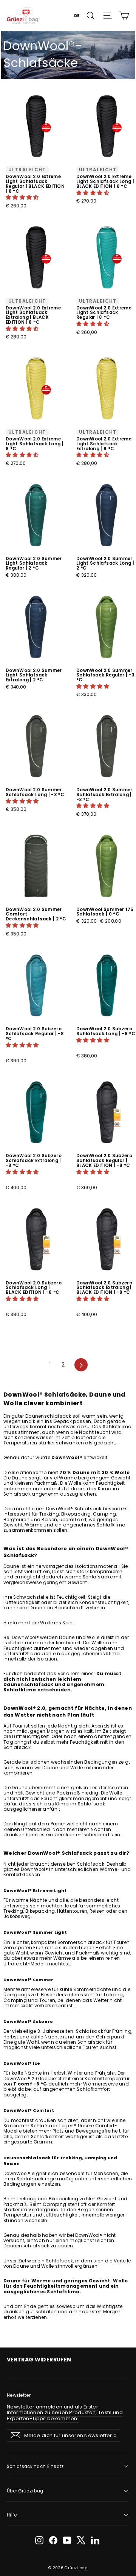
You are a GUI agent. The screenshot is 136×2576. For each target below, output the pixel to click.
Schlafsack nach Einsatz (35, 2466)
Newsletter (19, 2395)
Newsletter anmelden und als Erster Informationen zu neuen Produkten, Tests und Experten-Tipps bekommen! (65, 2413)
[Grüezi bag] (23, 15)
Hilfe (12, 2515)
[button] (23, 197)
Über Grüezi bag (25, 2491)
